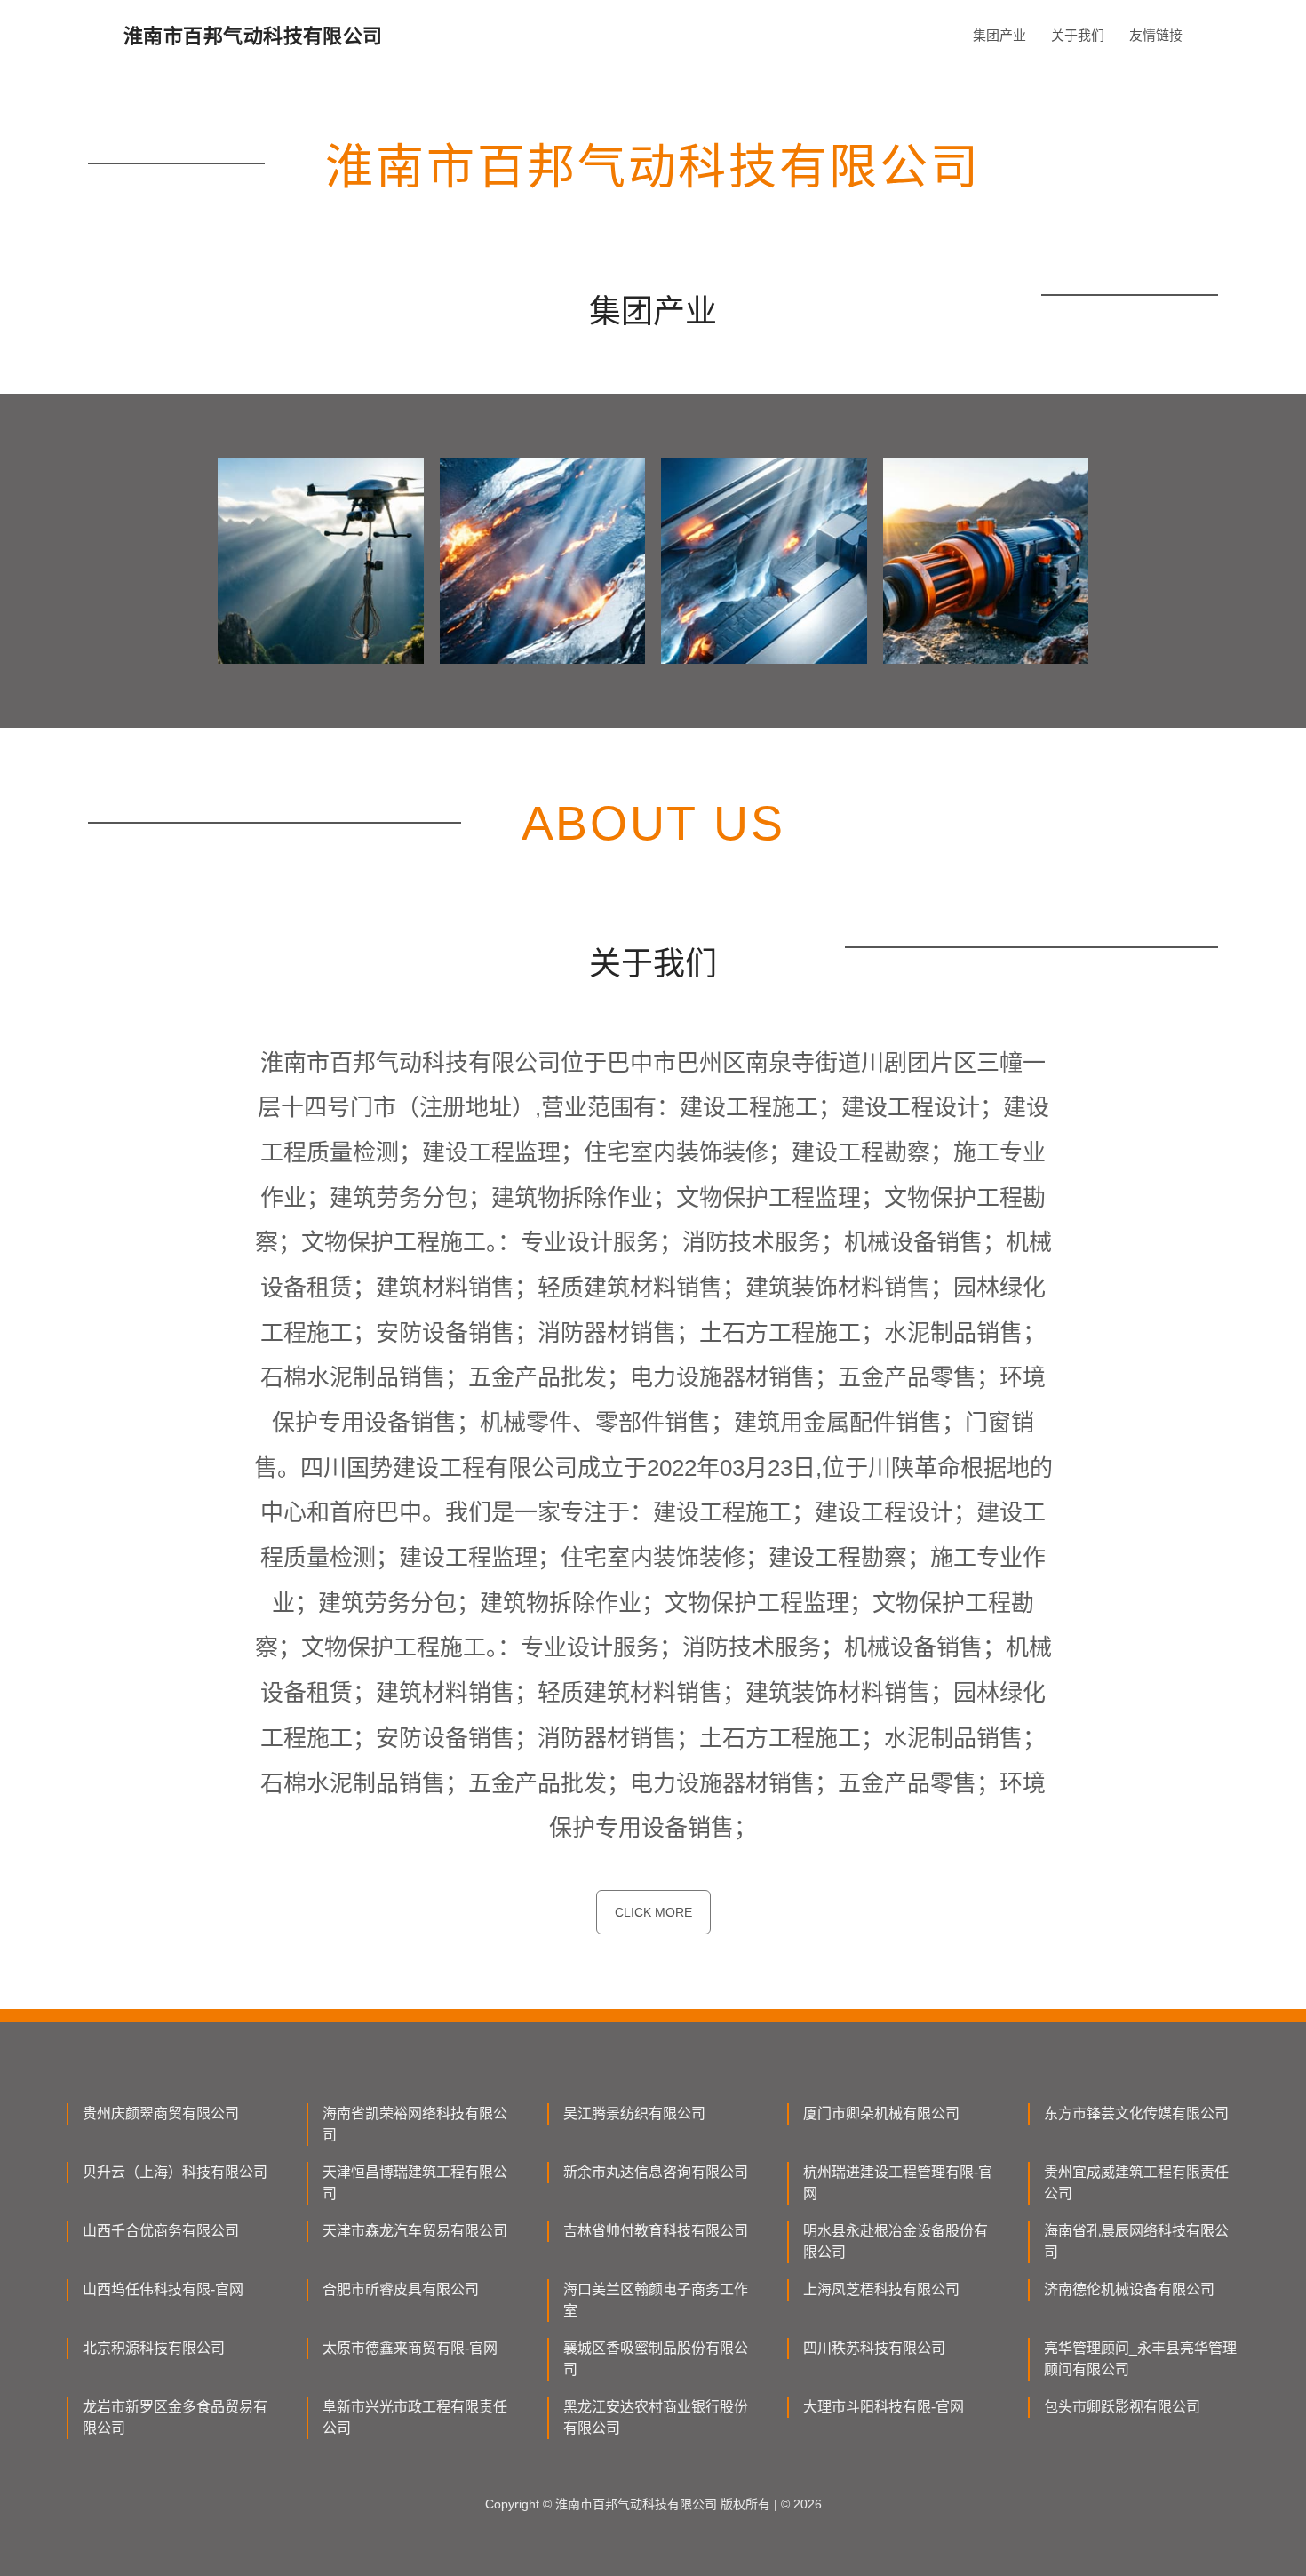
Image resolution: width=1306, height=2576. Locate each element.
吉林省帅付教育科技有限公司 (656, 2231)
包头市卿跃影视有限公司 (1122, 2407)
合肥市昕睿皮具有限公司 (401, 2289)
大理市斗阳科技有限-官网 (884, 2407)
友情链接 (1156, 35)
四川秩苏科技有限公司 (874, 2348)
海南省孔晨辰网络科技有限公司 (1136, 2241)
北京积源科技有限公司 (154, 2348)
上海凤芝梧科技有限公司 (881, 2289)
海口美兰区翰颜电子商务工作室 (656, 2300)
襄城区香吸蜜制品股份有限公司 (656, 2359)
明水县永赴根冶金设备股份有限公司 (896, 2241)
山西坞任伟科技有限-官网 (163, 2289)
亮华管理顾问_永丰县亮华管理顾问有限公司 (1140, 2359)
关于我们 (1078, 35)
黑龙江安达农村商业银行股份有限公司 (656, 2417)
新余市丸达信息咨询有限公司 (656, 2172)
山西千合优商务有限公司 (161, 2231)
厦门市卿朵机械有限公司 (881, 2113)
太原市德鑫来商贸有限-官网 (410, 2348)
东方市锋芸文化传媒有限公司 (1136, 2113)
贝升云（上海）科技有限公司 (175, 2172)
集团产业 (999, 35)
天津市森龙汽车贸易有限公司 (415, 2231)
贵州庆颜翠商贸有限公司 (161, 2113)
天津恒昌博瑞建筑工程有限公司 (415, 2183)
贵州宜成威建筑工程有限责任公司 (1136, 2183)
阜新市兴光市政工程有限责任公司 (415, 2417)
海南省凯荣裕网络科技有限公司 (415, 2124)
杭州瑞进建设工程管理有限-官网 (898, 2183)
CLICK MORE (653, 1912)
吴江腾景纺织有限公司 (634, 2113)
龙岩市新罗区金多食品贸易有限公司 (175, 2417)
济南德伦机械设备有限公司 (1129, 2289)
